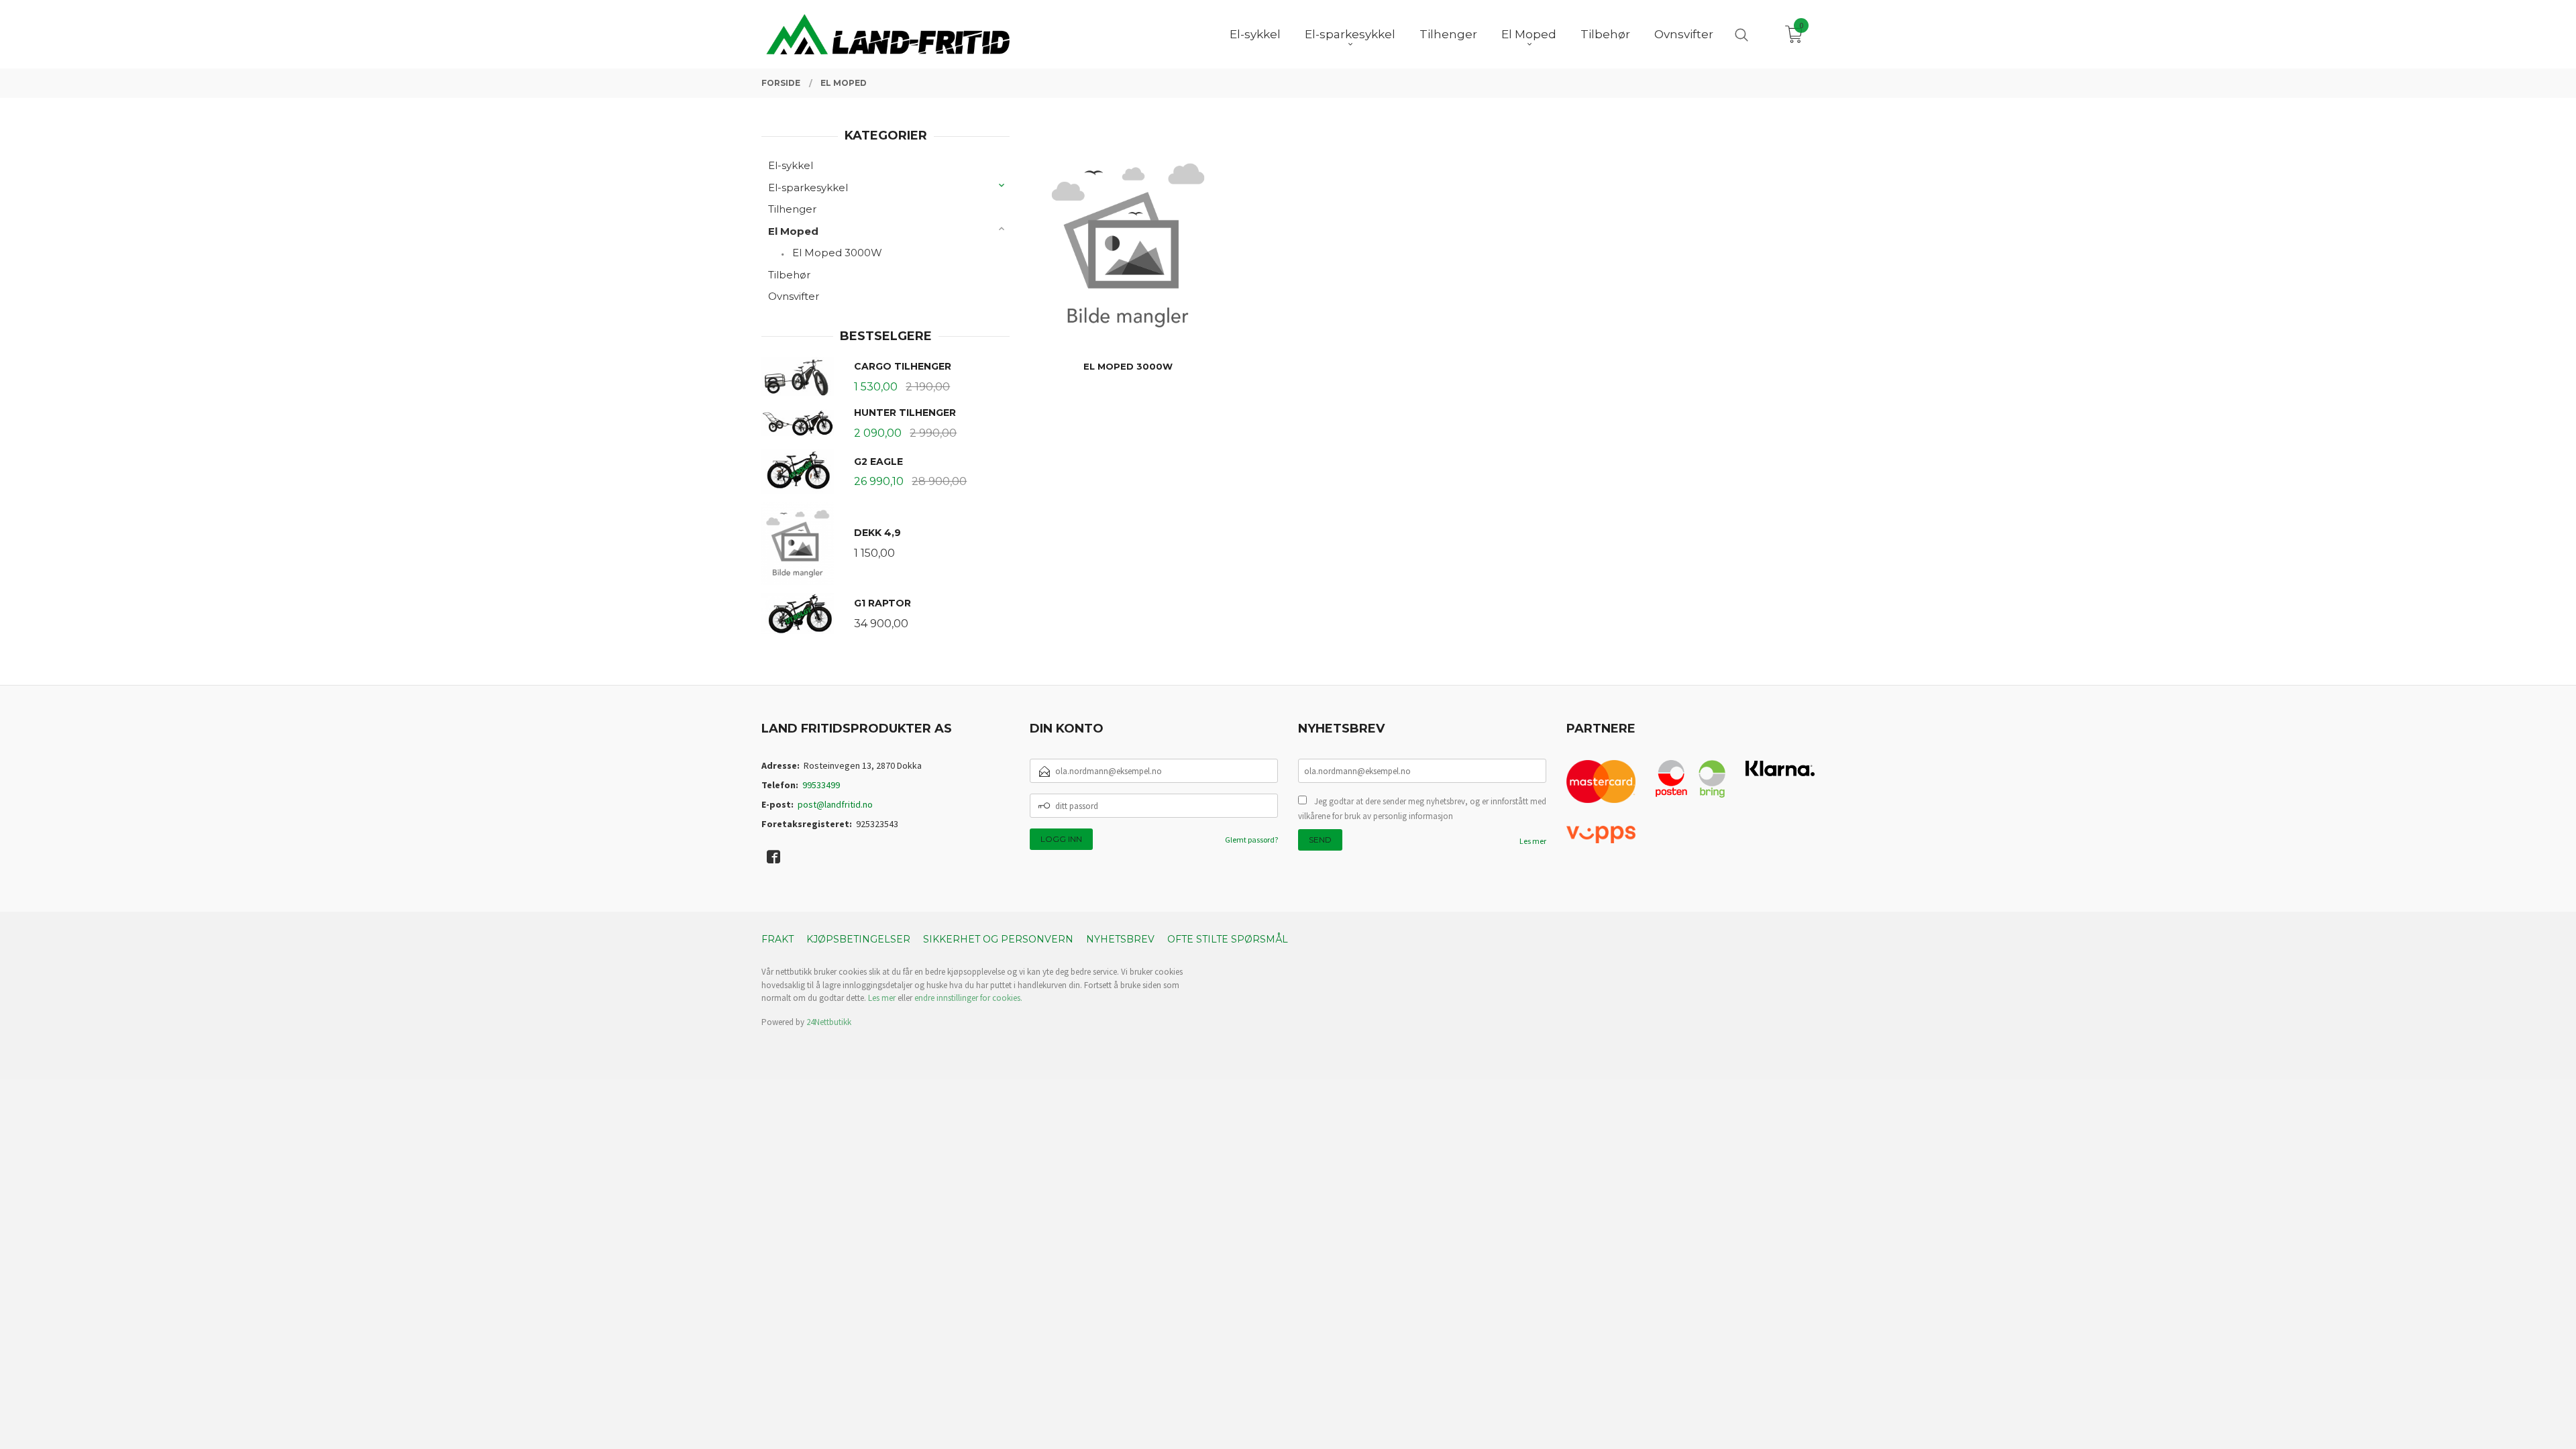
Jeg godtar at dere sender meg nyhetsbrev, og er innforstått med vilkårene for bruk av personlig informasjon (1422, 809)
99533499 (821, 785)
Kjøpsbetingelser (858, 939)
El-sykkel (791, 165)
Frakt (777, 939)
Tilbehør (789, 275)
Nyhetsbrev (1120, 939)
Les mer (1533, 841)
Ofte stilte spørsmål (1228, 939)
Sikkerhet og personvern (998, 939)
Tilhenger (792, 209)
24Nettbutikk (829, 1022)
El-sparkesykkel (808, 187)
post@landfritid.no (835, 804)
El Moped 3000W (837, 253)
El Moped (793, 231)
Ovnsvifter (794, 296)
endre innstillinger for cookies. (968, 998)
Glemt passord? (1251, 840)
